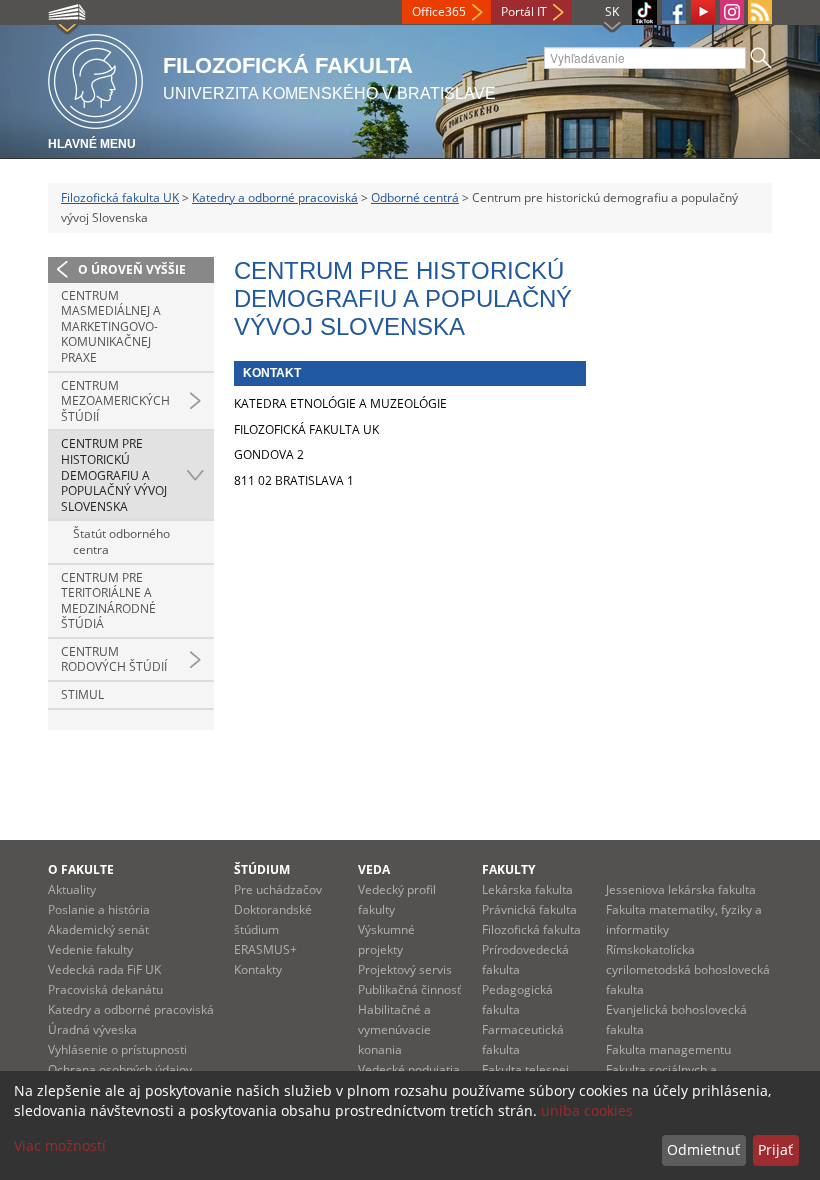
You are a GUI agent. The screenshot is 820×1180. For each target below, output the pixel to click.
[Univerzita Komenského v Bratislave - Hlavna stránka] (95, 78)
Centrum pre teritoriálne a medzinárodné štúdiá (108, 601)
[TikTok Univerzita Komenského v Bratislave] (644, 12)
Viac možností (60, 1145)
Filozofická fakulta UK (120, 197)
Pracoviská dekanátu (105, 989)
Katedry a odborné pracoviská (275, 197)
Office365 (439, 11)
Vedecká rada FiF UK (104, 969)
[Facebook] (674, 12)
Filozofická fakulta (531, 929)
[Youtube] (703, 12)
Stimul (82, 694)
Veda (374, 869)
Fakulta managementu (668, 1049)
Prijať (775, 1149)
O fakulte (81, 869)
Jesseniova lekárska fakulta (681, 889)
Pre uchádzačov (278, 889)
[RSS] (760, 12)
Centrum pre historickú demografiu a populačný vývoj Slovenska (114, 474)
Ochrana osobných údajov (120, 1069)
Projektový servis (405, 969)
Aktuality (72, 889)
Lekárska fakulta (527, 889)
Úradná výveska (92, 1029)
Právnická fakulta (529, 909)
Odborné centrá (415, 197)
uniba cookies (587, 1110)
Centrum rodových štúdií (114, 659)
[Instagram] (732, 12)
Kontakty (258, 969)
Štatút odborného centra (121, 541)
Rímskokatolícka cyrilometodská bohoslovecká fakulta (688, 969)
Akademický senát (98, 929)
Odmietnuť (703, 1149)
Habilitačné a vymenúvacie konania (394, 1029)
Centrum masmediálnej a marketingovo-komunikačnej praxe (111, 326)
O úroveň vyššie (132, 269)
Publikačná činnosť (409, 989)
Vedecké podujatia (409, 1069)
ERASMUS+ (265, 949)
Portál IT (524, 11)
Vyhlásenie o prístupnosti (117, 1049)
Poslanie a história (99, 909)
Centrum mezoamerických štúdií (115, 401)
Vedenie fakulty (90, 949)
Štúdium (262, 869)
